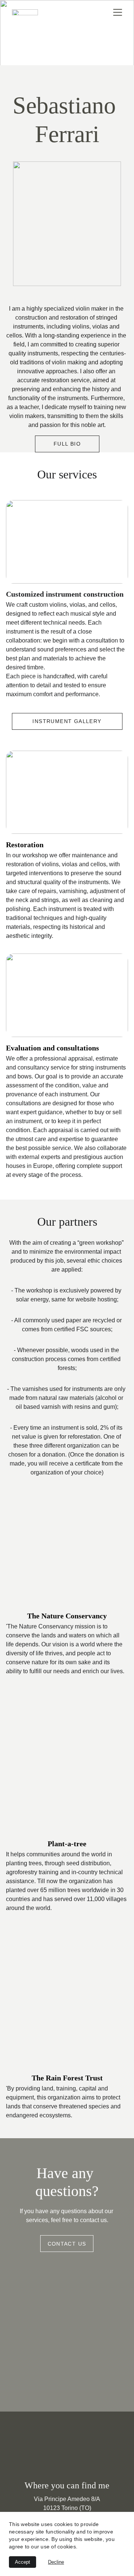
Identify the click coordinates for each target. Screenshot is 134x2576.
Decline (56, 2562)
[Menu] (118, 12)
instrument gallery (67, 721)
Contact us (67, 2244)
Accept (23, 2562)
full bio (67, 444)
